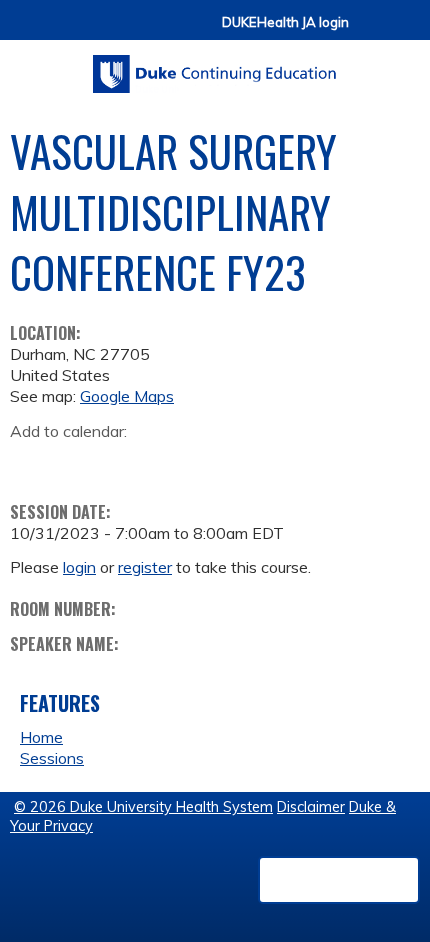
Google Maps (127, 396)
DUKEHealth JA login (285, 22)
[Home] (215, 67)
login (79, 567)
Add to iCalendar (120, 461)
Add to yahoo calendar (75, 462)
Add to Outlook (168, 462)
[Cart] (372, 31)
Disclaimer (311, 807)
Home (41, 737)
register (145, 567)
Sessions (52, 758)
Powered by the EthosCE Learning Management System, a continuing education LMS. (339, 880)
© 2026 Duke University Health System (143, 807)
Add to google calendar (30, 462)
